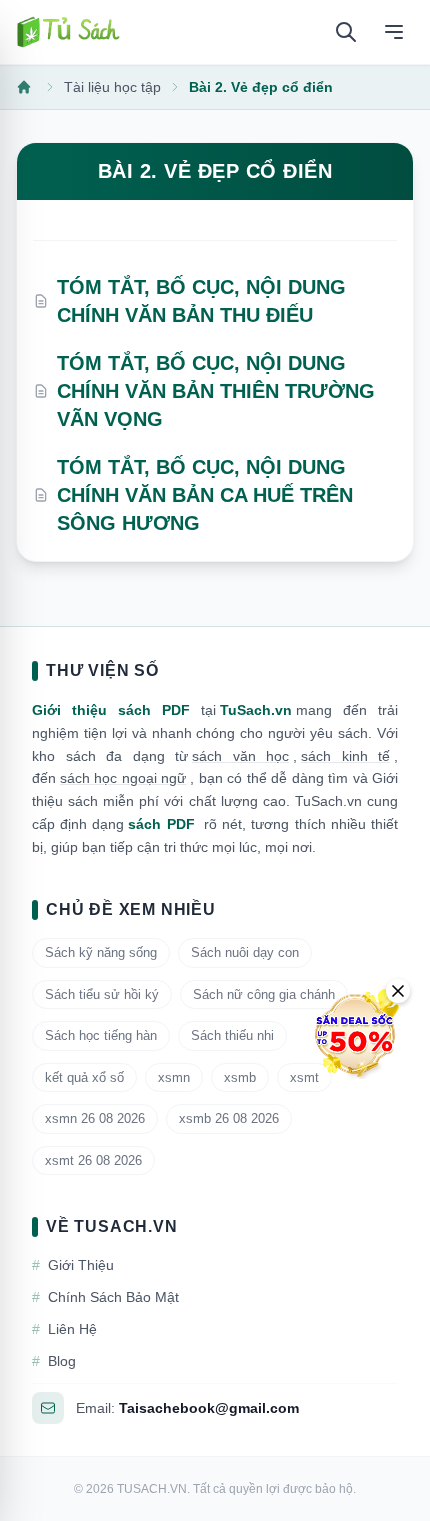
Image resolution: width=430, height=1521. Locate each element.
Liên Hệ (64, 1329)
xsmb (240, 1077)
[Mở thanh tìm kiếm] (346, 32)
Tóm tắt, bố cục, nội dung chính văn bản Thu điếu (201, 301)
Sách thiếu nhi (232, 1035)
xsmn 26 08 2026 (95, 1118)
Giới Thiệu (73, 1265)
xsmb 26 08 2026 (229, 1118)
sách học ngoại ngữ (123, 778)
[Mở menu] (394, 32)
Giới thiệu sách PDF (111, 710)
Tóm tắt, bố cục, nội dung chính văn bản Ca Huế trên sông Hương (205, 495)
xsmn (174, 1077)
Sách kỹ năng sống (101, 952)
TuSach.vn (256, 710)
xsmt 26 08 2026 (93, 1160)
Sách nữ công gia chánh (264, 994)
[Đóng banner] (398, 991)
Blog (54, 1361)
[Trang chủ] (68, 32)
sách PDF (161, 824)
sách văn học (240, 756)
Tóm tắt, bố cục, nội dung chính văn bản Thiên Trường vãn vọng (216, 391)
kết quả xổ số (84, 1077)
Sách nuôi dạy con (245, 952)
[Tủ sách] (26, 87)
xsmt (304, 1077)
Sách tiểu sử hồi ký (102, 994)
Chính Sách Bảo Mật (105, 1297)
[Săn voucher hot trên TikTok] (355, 1034)
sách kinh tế (345, 756)
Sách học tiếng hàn (101, 1035)
